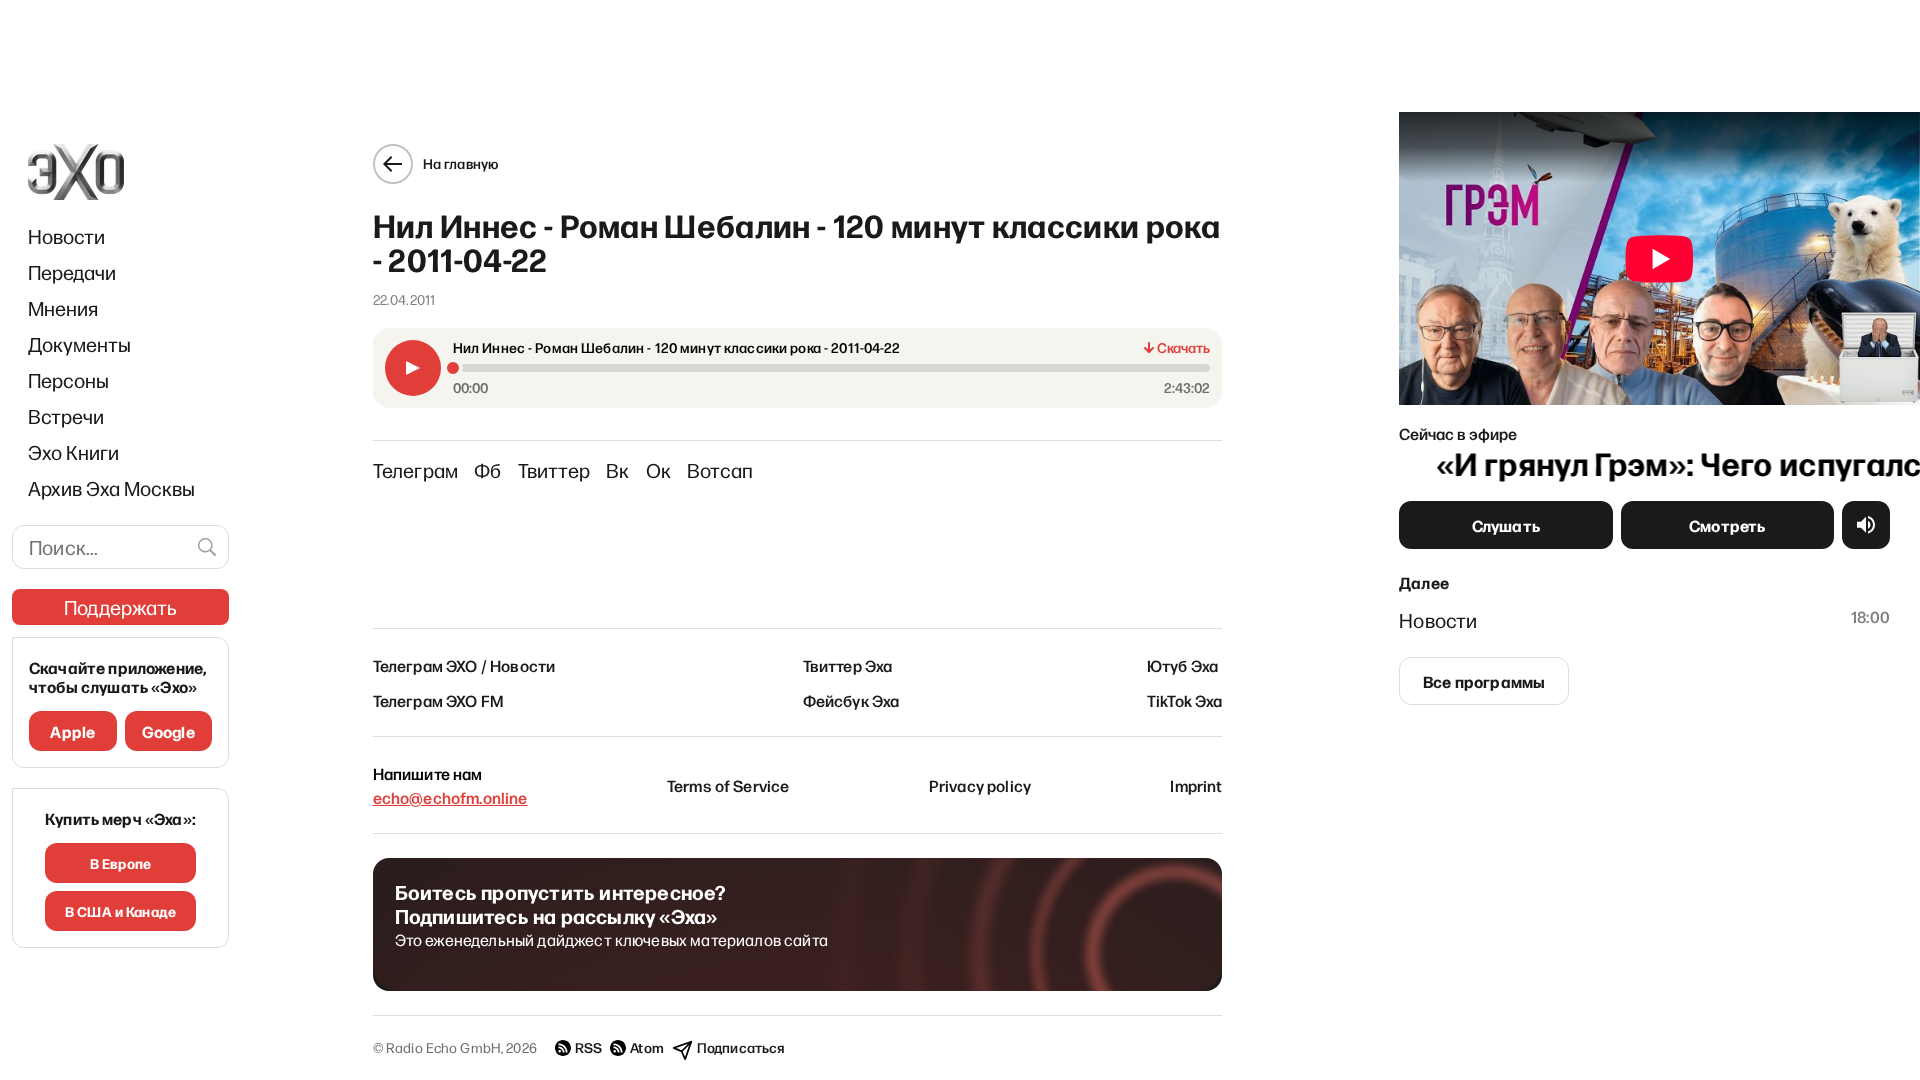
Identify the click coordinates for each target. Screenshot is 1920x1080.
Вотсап (720, 470)
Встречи (66, 416)
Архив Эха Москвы (111, 488)
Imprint (1196, 785)
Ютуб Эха (1182, 665)
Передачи (72, 272)
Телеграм (416, 470)
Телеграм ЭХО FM (438, 700)
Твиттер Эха (848, 665)
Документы (79, 344)
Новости (66, 236)
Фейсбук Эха (851, 700)
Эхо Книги (73, 452)
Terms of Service (728, 785)
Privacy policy (980, 785)
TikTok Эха (1185, 700)
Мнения (63, 308)
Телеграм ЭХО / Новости (464, 665)
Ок (658, 470)
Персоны (68, 380)
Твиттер (554, 470)
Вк (617, 470)
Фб (487, 470)
